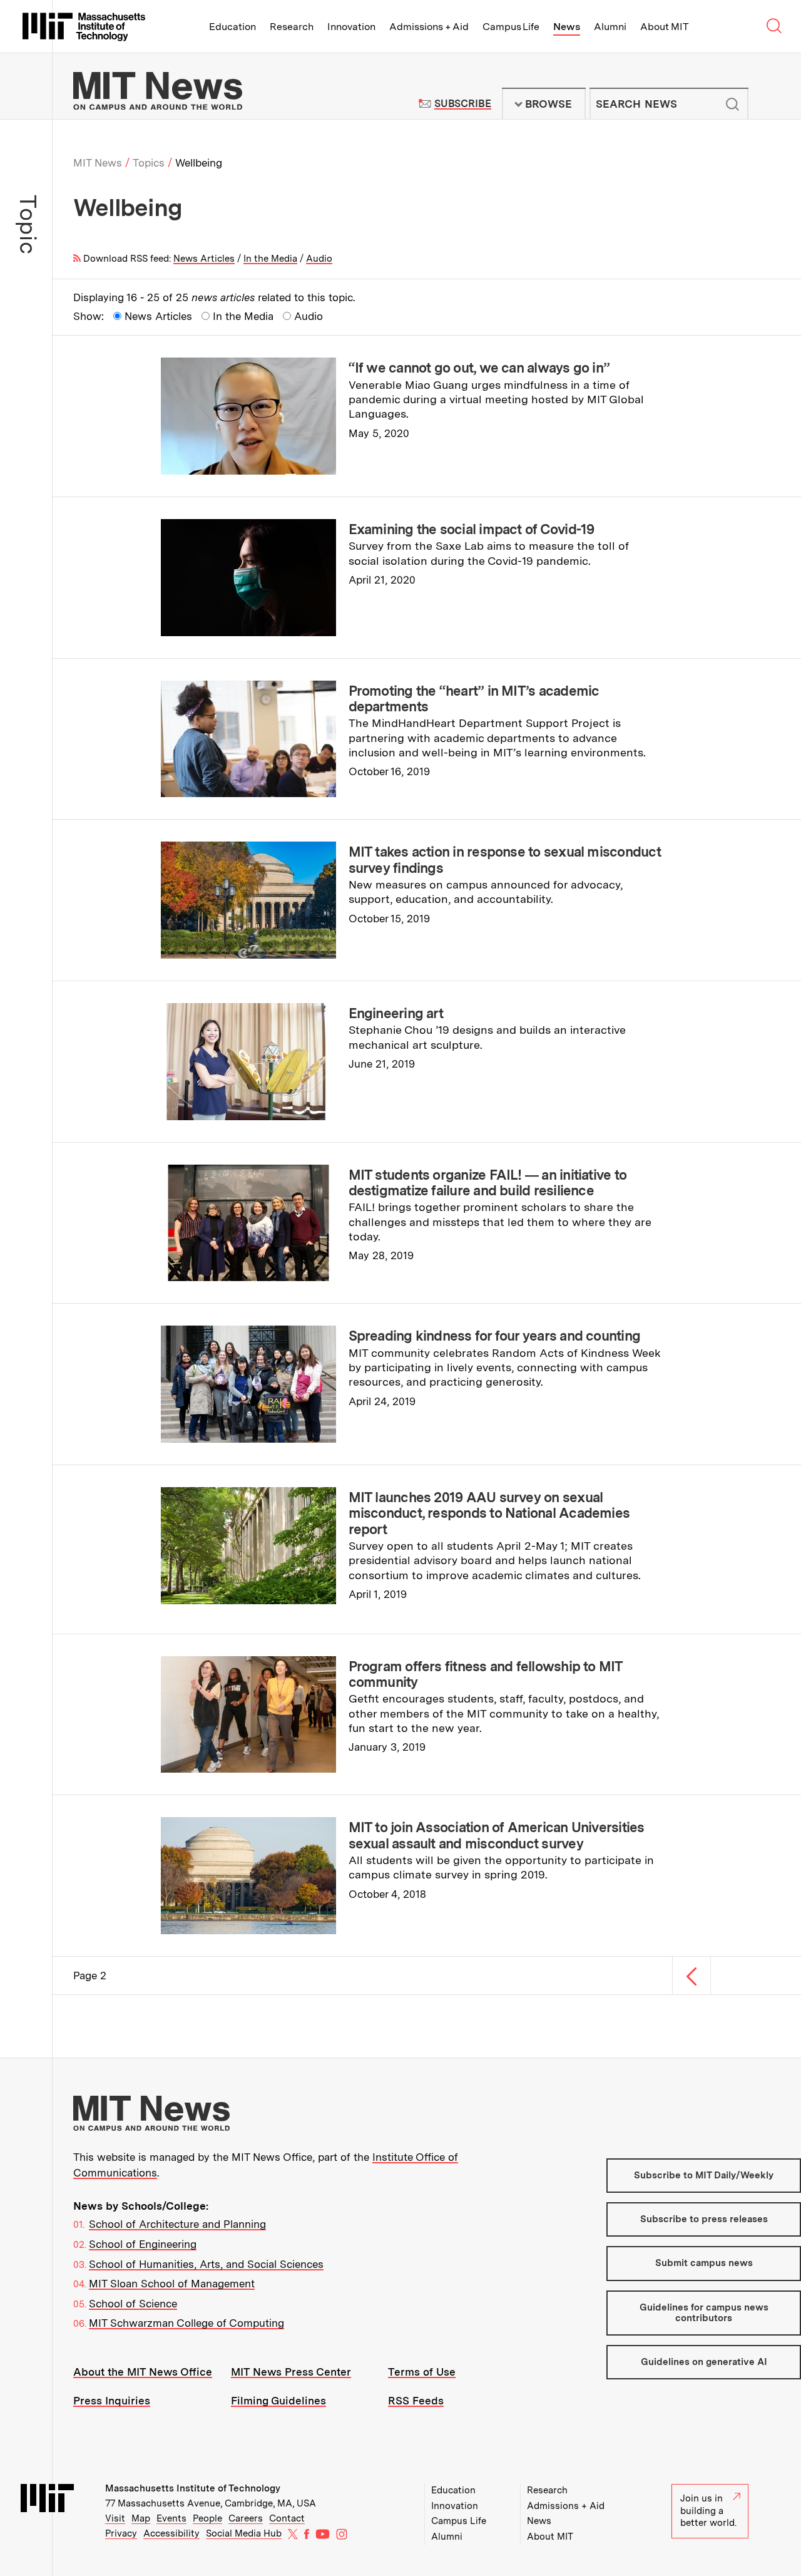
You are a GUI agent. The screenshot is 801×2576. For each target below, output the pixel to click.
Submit (732, 104)
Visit (115, 2518)
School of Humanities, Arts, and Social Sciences (206, 2264)
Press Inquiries (112, 2401)
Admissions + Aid (429, 27)
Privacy (121, 2533)
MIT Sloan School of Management (172, 2284)
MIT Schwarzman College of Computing (186, 2323)
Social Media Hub (244, 2533)
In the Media (270, 259)
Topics (149, 163)
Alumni (610, 27)
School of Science (133, 2304)
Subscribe (463, 104)
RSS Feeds (416, 2401)
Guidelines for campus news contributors (704, 2313)
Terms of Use (422, 2372)
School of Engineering (143, 2244)
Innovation (351, 27)
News (567, 27)
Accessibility (171, 2533)
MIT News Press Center (291, 2372)
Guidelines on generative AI (704, 2362)
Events (171, 2518)
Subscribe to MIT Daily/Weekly (704, 2175)
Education (232, 27)
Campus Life (511, 27)
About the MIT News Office (143, 2372)
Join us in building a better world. (708, 2511)
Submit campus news (704, 2263)
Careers (246, 2518)
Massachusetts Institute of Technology (193, 2488)
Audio (319, 259)
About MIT (664, 27)
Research (292, 27)
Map (141, 2518)
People (207, 2518)
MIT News (98, 163)
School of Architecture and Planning (177, 2224)
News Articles (204, 259)
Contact (287, 2518)
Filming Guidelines (278, 2401)
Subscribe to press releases (704, 2219)
